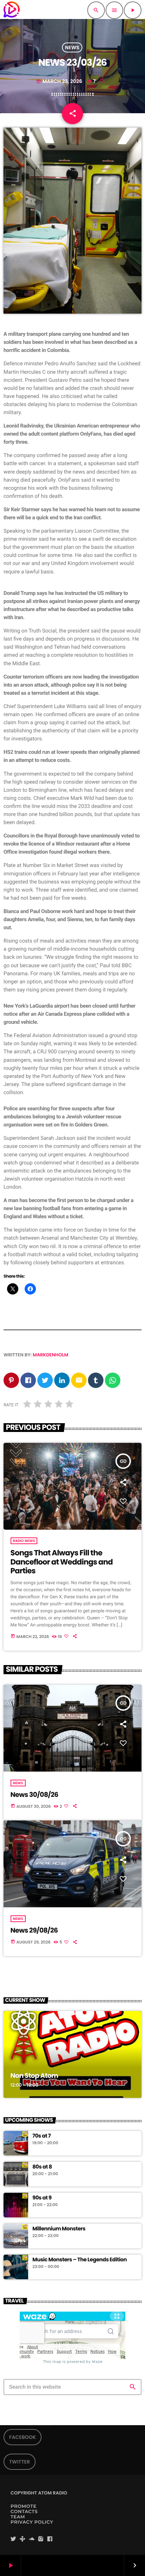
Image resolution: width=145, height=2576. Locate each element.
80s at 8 (42, 2167)
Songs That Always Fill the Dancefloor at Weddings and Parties (62, 1562)
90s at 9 (42, 2198)
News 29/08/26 (34, 1930)
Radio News (24, 1541)
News (72, 47)
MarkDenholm (51, 1355)
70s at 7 (42, 2136)
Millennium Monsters (59, 2229)
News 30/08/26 (34, 1795)
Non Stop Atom (34, 2076)
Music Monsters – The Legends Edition (80, 2260)
